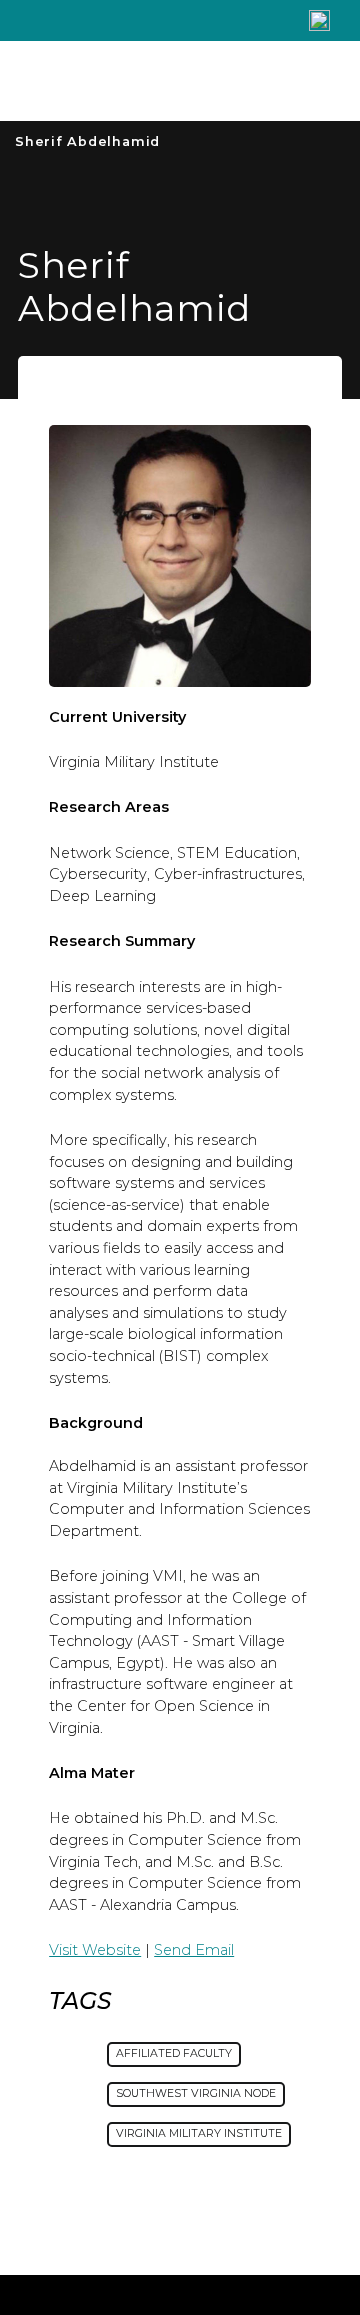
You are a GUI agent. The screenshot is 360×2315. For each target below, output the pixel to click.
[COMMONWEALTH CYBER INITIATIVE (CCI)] (141, 81)
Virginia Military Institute (199, 2133)
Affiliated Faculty (174, 2053)
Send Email (194, 1950)
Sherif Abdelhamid (87, 141)
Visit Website (95, 1950)
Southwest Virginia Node (196, 2093)
